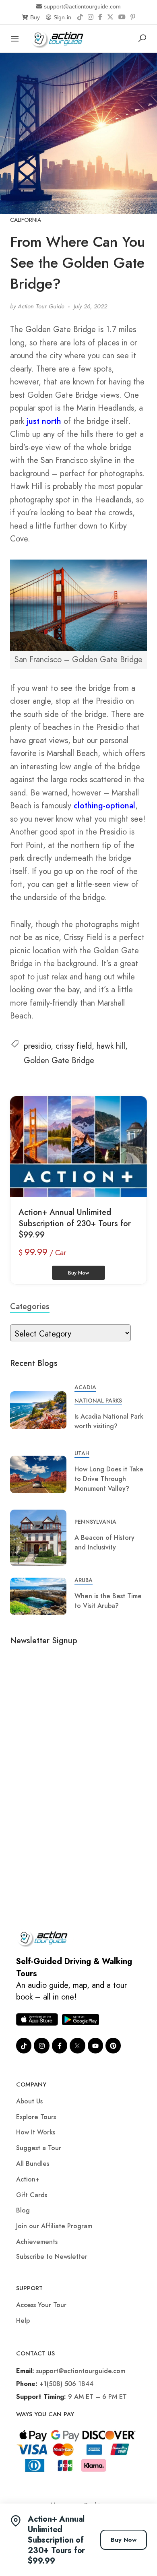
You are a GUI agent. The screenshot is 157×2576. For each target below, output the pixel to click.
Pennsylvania (95, 1522)
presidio (37, 1046)
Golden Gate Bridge (59, 1061)
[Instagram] (91, 17)
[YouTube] (122, 17)
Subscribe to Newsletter (52, 2257)
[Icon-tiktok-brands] (24, 2045)
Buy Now (124, 2540)
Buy (35, 17)
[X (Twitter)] (110, 17)
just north (44, 421)
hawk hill (111, 1046)
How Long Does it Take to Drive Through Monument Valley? (109, 1479)
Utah (82, 1453)
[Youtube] (95, 2045)
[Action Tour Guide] (60, 38)
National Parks (98, 1401)
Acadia (85, 1387)
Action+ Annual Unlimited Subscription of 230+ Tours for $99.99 (75, 1224)
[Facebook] (100, 17)
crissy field (74, 1046)
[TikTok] (80, 17)
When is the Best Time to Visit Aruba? (108, 1601)
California (26, 220)
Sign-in (62, 17)
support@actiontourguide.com (82, 6)
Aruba (84, 1580)
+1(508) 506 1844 (66, 2384)
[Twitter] (77, 2045)
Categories (30, 1307)
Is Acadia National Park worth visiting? (109, 1421)
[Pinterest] (133, 17)
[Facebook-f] (60, 2045)
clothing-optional (104, 806)
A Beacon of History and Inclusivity (104, 1542)
